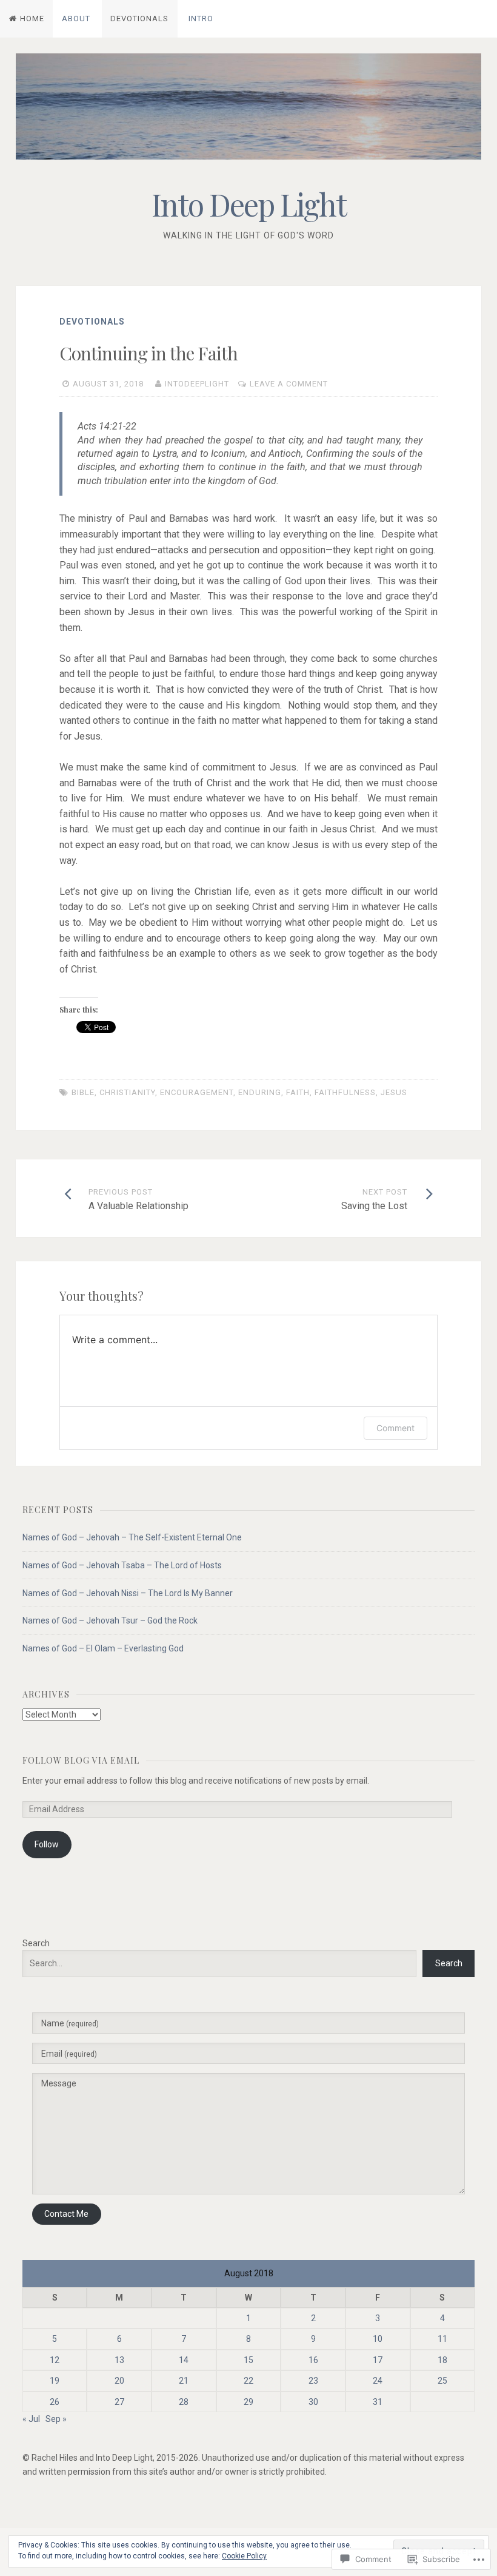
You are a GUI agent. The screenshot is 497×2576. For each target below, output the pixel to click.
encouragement (197, 1092)
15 (248, 2360)
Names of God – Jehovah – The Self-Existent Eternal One (132, 1537)
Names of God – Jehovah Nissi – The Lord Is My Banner (128, 1593)
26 (55, 2402)
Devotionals (139, 19)
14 (184, 2360)
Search (36, 1943)
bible (83, 1092)
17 (378, 2360)
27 (119, 2402)
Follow (47, 1844)
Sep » (56, 2419)
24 (378, 2381)
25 (442, 2381)
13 (119, 2360)
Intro (201, 19)
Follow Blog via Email (81, 1760)
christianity (127, 1092)
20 (119, 2381)
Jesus (394, 1092)
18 (442, 2360)
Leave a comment (289, 384)
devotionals (92, 322)
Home (32, 19)
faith (298, 1092)
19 (55, 2381)
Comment (395, 1428)
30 (313, 2402)
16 (313, 2360)
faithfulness (345, 1092)
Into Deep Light (249, 204)
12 (55, 2360)
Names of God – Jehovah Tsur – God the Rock (110, 1620)
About (76, 19)
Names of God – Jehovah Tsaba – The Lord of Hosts (122, 1565)
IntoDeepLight (197, 384)
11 (442, 2339)
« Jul (31, 2419)
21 (184, 2381)
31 (378, 2402)
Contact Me (66, 2214)
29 (248, 2402)
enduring (260, 1092)
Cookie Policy (244, 2556)
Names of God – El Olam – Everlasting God (103, 1648)
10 (378, 2339)
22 (248, 2381)
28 (184, 2402)
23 (313, 2381)
